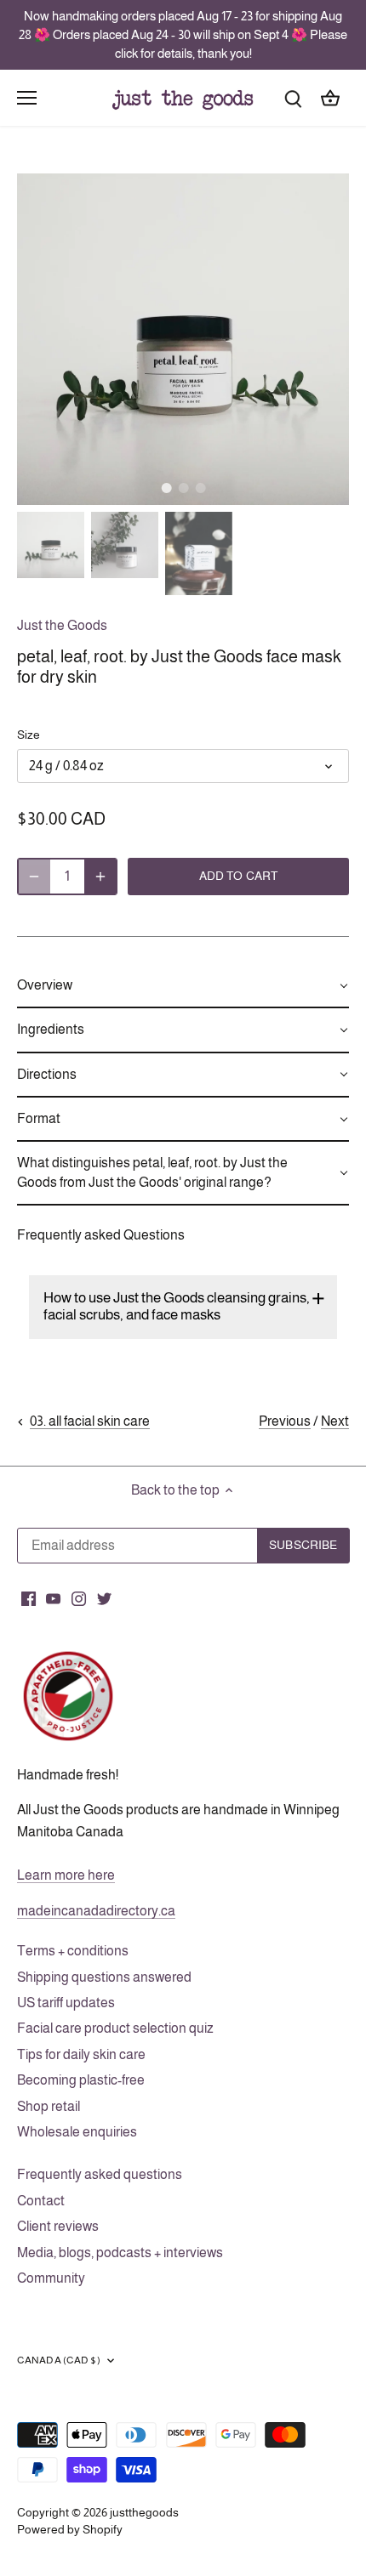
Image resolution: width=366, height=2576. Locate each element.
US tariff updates (66, 2003)
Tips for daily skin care (81, 2054)
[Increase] (100, 877)
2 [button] (183, 488)
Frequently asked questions (100, 2174)
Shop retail (49, 2106)
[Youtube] (53, 1597)
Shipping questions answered (104, 1977)
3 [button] (200, 488)
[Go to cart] (330, 97)
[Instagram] (79, 1597)
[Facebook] (29, 1597)
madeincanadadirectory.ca (96, 1911)
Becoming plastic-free (81, 2080)
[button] (183, 986)
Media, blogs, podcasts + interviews (120, 2253)
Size (29, 735)
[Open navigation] (27, 98)
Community (51, 2278)
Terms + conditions (73, 1951)
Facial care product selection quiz (115, 2028)
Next (335, 1421)
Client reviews (58, 2226)
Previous (285, 1421)
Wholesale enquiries (77, 2132)
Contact (41, 2201)
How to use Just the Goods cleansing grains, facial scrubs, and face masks (177, 1306)
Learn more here (66, 1875)
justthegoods (144, 2512)
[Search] (293, 97)
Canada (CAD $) (59, 2360)
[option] (183, 339)
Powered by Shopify (70, 2529)
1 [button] (166, 488)
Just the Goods (62, 625)
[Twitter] (104, 1597)
